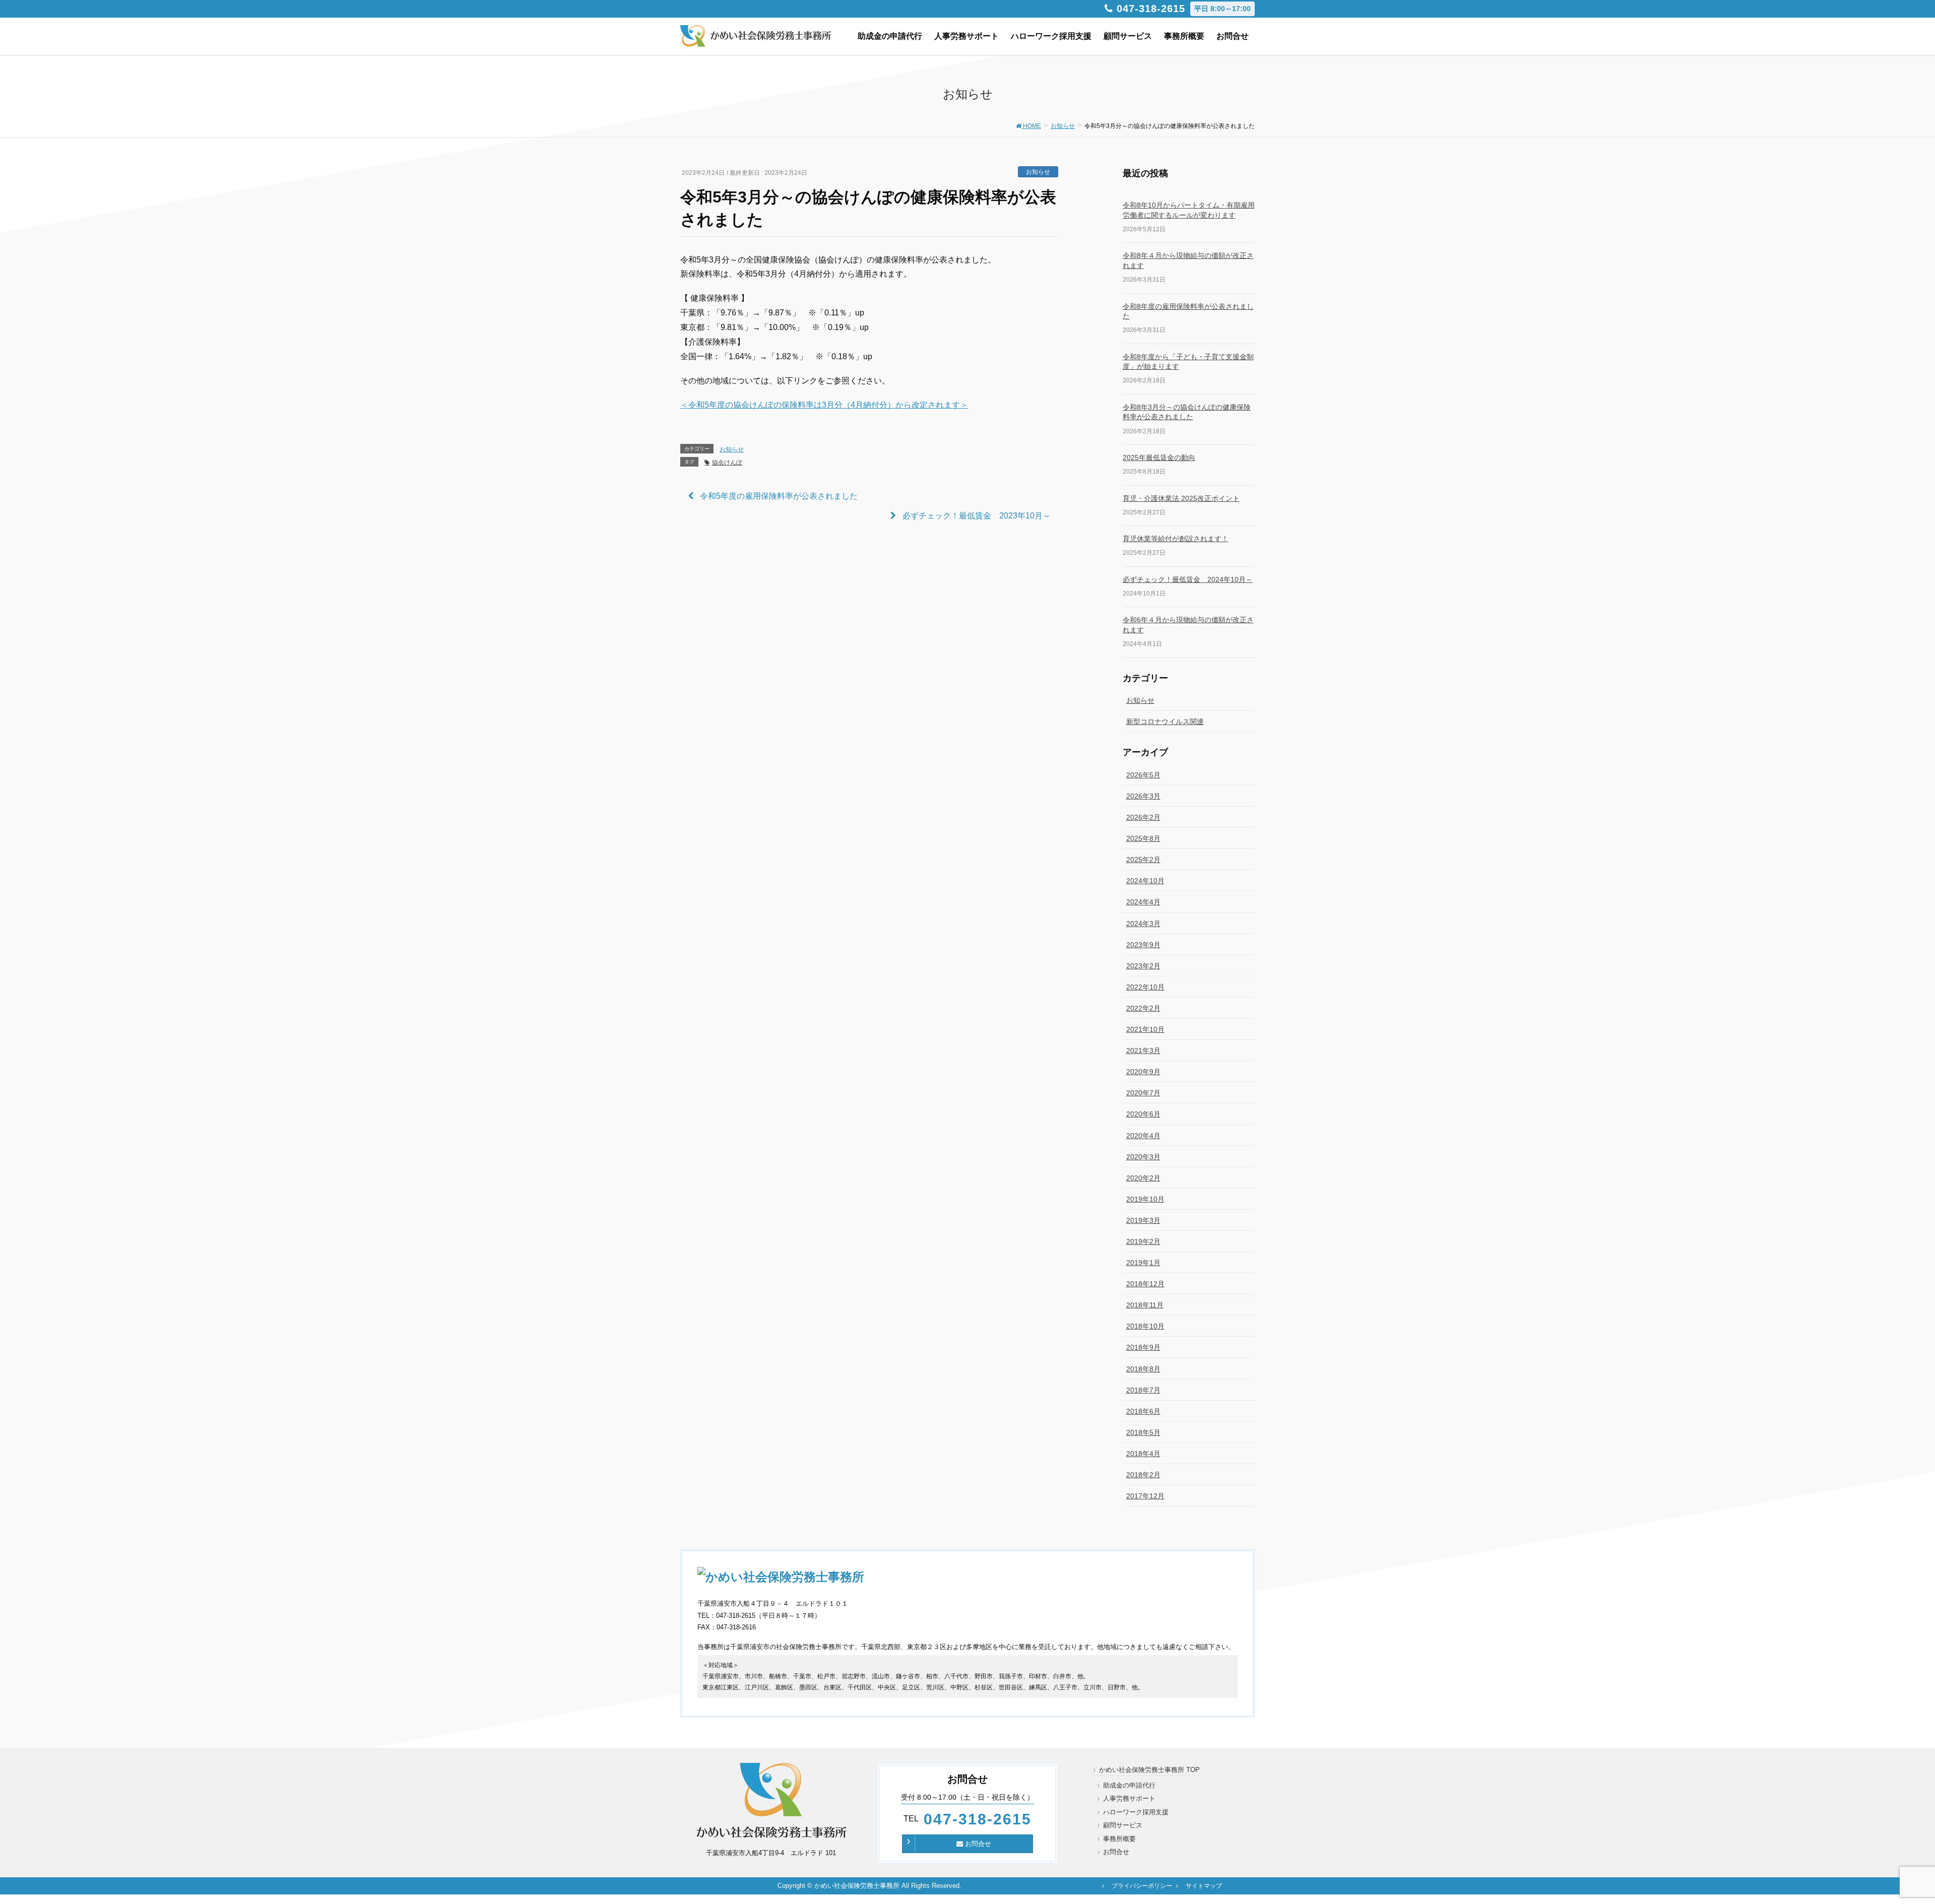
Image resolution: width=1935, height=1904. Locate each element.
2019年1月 (1143, 1263)
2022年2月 (1143, 1008)
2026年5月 (1143, 775)
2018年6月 (1143, 1411)
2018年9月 (1143, 1347)
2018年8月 (1143, 1369)
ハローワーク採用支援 (1136, 1812)
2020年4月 (1143, 1136)
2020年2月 (1143, 1178)
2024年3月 (1143, 924)
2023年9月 (1143, 945)
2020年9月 (1143, 1072)
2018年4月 (1143, 1454)
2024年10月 (1145, 881)
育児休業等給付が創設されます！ (1176, 539)
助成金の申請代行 (1129, 1785)
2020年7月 (1143, 1093)
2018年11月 (1145, 1305)
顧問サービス (1123, 1825)
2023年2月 (1143, 966)
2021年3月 (1143, 1051)
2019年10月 (1145, 1199)
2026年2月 (1143, 817)
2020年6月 (1143, 1114)
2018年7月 (1143, 1390)
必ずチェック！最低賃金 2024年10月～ (1188, 579)
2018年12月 (1145, 1284)
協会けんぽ (727, 463)
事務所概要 (1119, 1839)
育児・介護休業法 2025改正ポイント (1181, 498)
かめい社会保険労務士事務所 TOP (1149, 1770)
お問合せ (977, 1844)
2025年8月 (1143, 838)
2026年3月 (1143, 796)
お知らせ (1038, 172)
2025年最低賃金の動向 (1159, 457)
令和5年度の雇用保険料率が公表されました (779, 496)
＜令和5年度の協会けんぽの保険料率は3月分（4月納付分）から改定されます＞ (824, 405)
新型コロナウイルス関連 (1165, 721)
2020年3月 (1143, 1157)
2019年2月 (1143, 1241)
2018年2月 (1143, 1475)
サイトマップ (1204, 1886)
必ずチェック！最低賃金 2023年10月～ (977, 516)
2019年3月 (1143, 1220)
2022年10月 (1145, 987)
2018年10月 (1145, 1326)
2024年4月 (1143, 902)
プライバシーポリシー (1142, 1886)
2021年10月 (1145, 1029)
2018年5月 (1143, 1432)
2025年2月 (1143, 860)
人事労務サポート (1129, 1798)
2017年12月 (1145, 1496)
